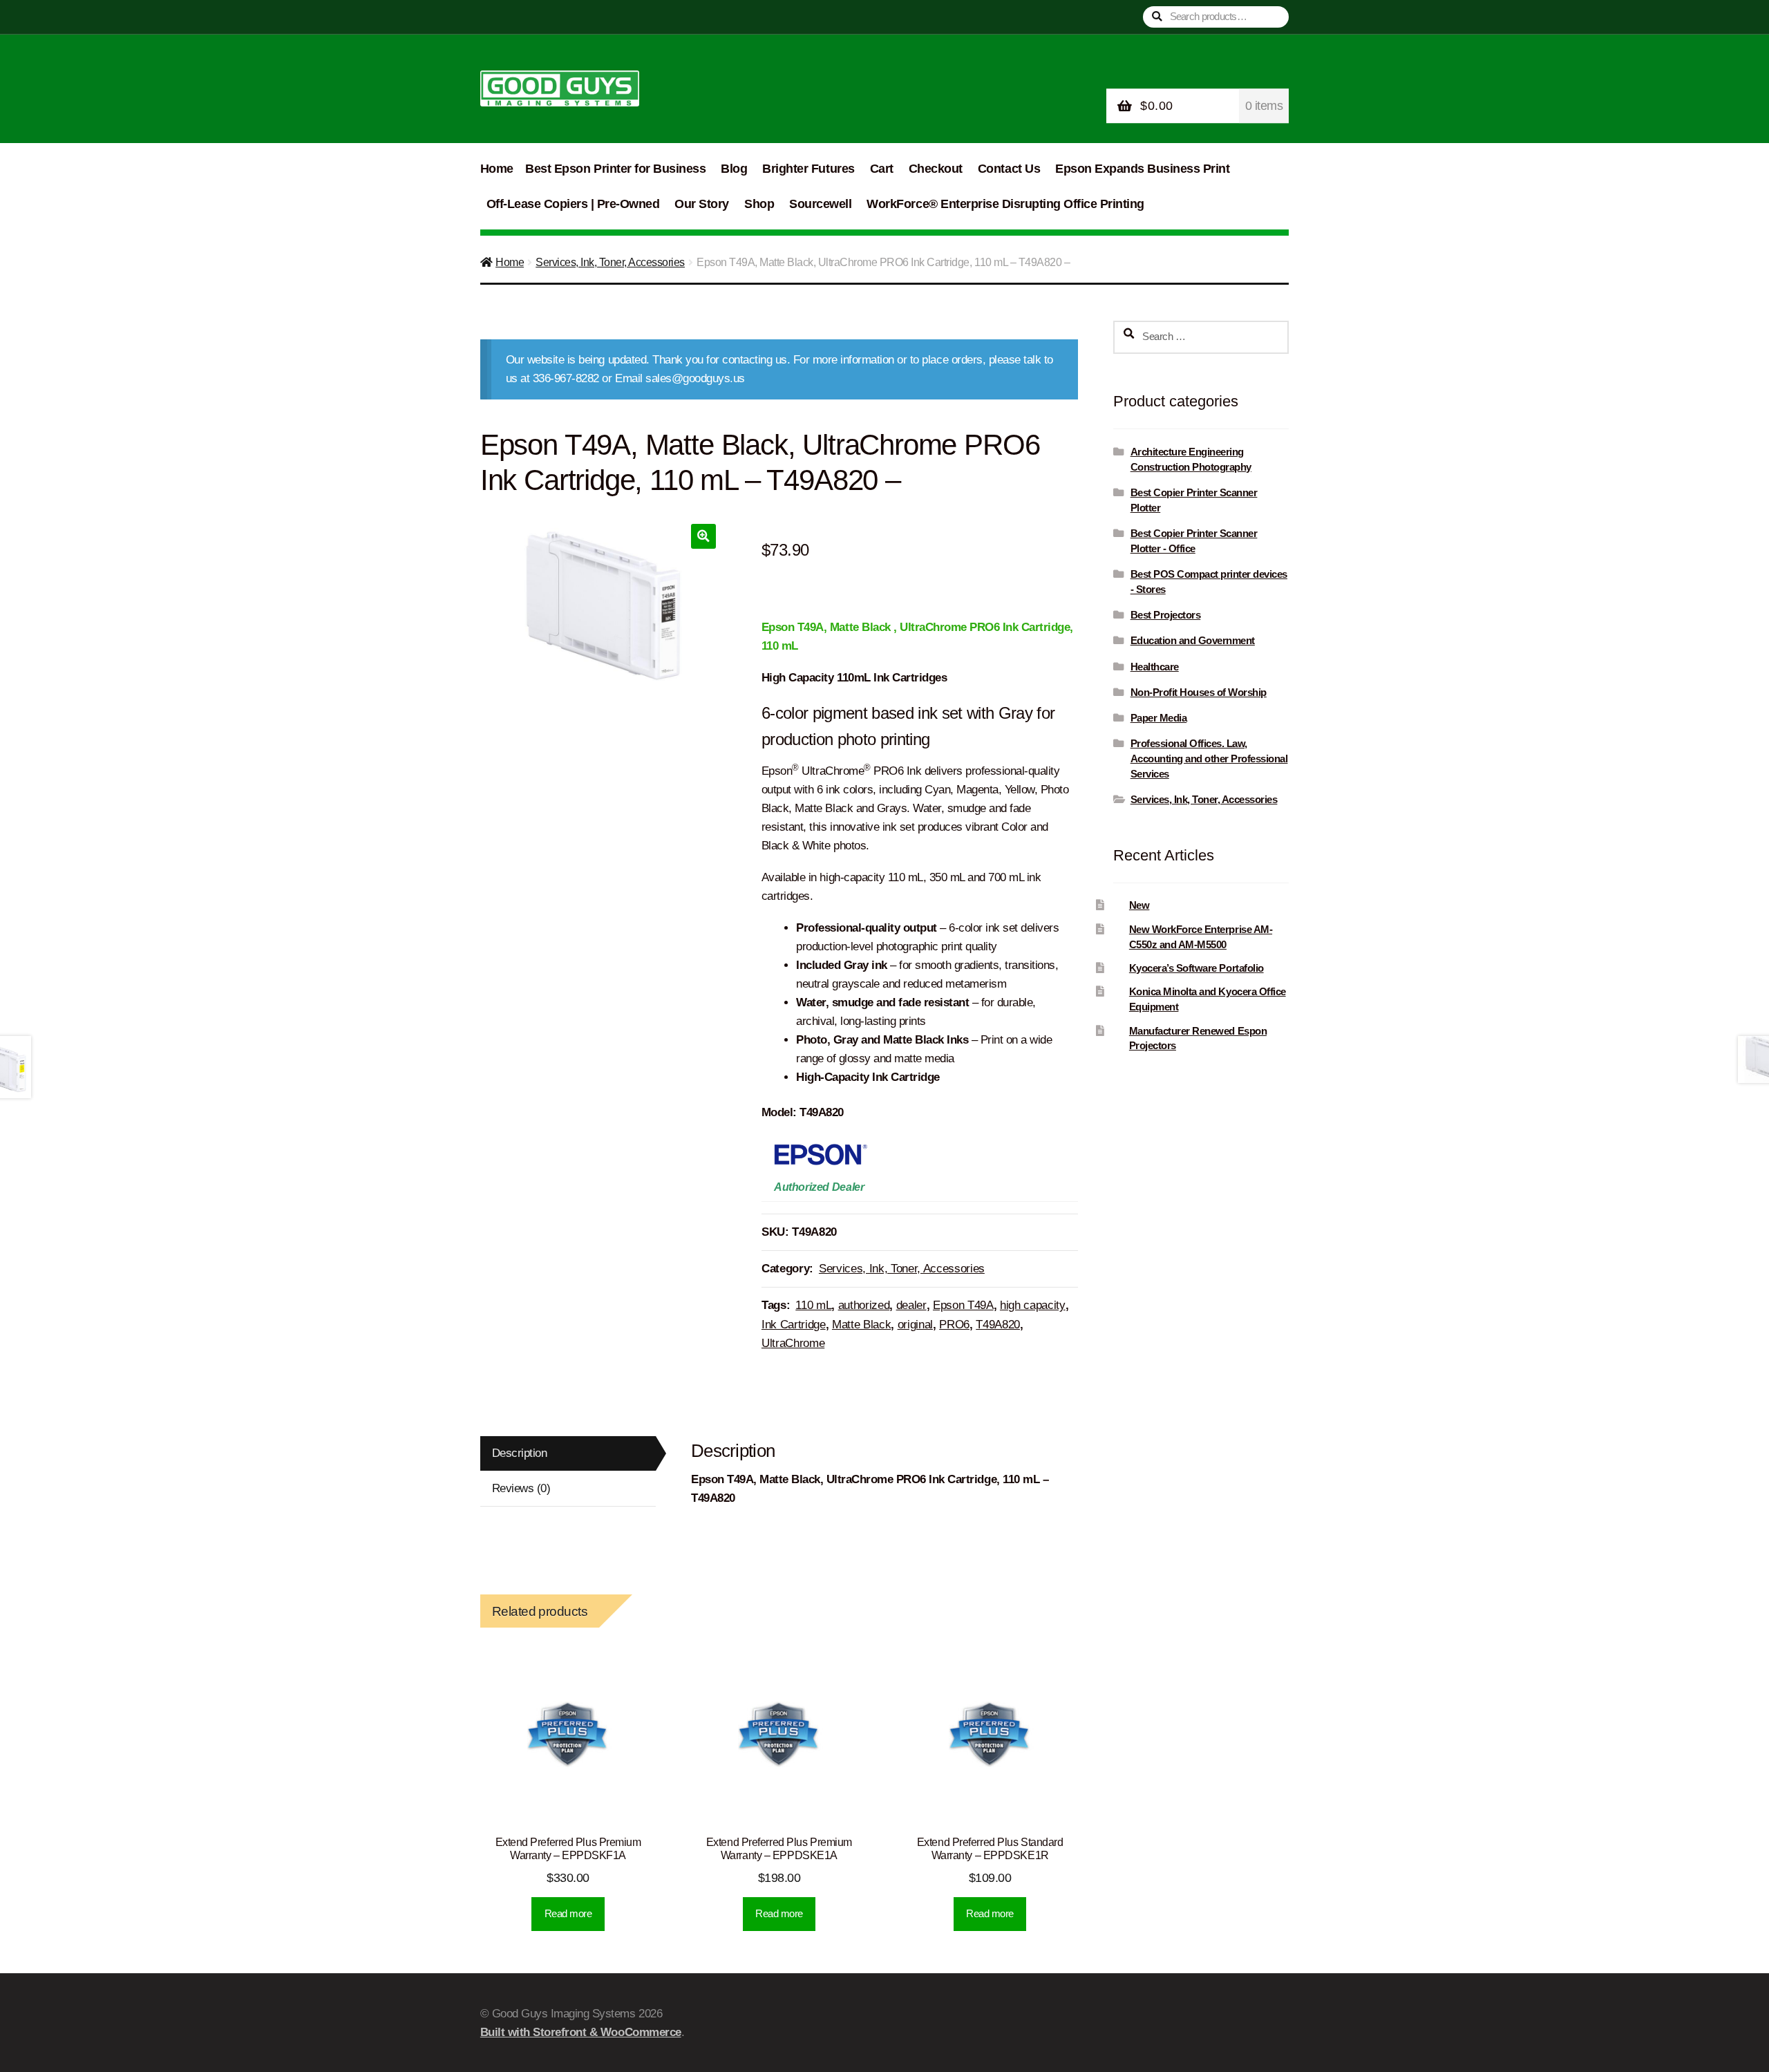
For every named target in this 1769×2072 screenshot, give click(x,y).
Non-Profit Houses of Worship (1199, 692)
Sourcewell (820, 204)
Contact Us (1009, 169)
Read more (568, 1913)
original (915, 1325)
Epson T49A (963, 1305)
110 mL (813, 1305)
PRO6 (954, 1325)
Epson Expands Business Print (1142, 169)
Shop (759, 204)
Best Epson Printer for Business (615, 169)
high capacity (1033, 1305)
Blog (734, 169)
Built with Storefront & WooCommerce (581, 2032)
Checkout (936, 169)
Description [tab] (520, 1453)
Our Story (702, 204)
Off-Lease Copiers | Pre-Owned (573, 204)
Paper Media (1159, 718)
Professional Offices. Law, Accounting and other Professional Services (1209, 759)
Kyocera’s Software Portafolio (1196, 968)
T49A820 (998, 1325)
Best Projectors (1166, 615)
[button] (703, 536)
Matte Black (861, 1325)
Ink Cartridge (794, 1325)
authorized (864, 1305)
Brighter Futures (808, 169)
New (1139, 905)
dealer (911, 1305)
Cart (882, 169)
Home (497, 169)
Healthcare (1155, 667)
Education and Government (1193, 640)
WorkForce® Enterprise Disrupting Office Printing (1005, 204)
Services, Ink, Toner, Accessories (610, 262)
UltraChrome (793, 1343)
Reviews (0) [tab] (521, 1488)
